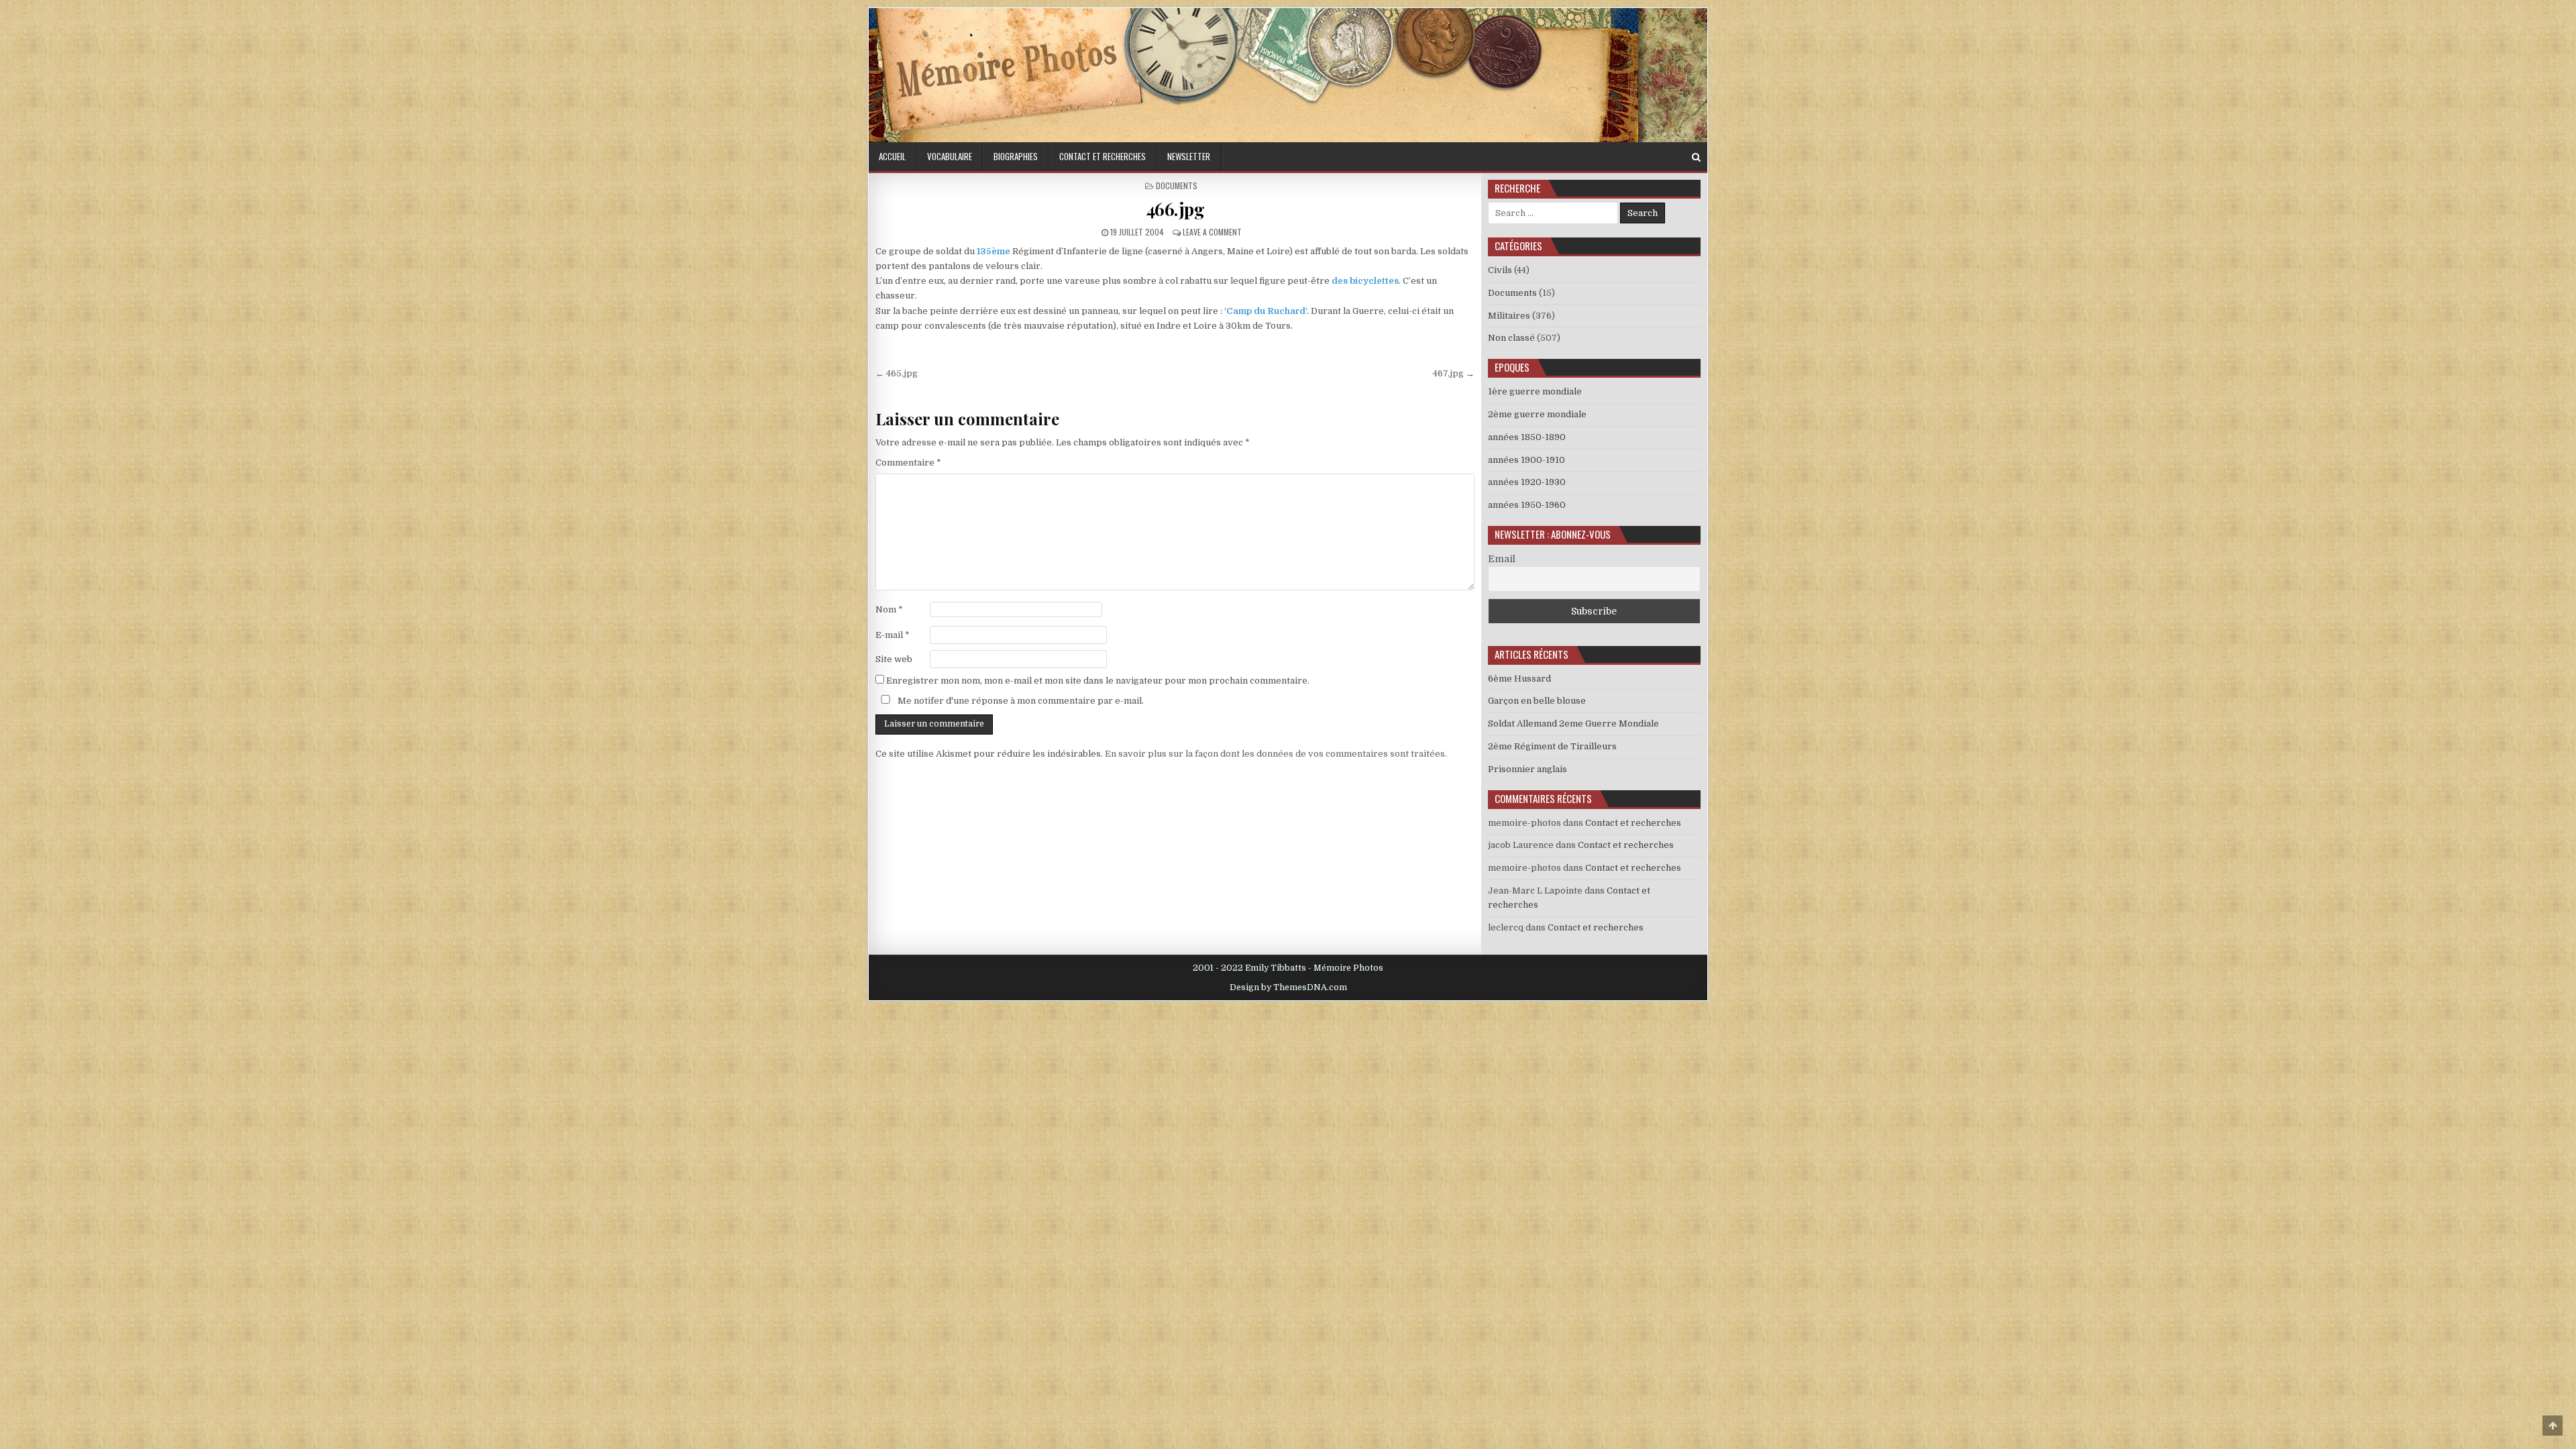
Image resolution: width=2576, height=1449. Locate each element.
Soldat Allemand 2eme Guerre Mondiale (1573, 723)
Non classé (1511, 338)
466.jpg (1175, 209)
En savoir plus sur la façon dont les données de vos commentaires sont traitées (1275, 754)
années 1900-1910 (1526, 460)
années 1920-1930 (1527, 482)
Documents (1177, 185)
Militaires (1509, 316)
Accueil (892, 156)
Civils (1500, 270)
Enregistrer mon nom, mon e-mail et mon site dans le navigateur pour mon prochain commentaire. (1098, 681)
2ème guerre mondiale (1537, 414)
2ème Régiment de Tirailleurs (1552, 746)
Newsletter (1189, 156)
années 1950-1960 (1527, 505)
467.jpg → (1454, 373)
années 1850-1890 (1527, 437)
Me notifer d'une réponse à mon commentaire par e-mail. (1020, 701)
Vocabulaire (950, 156)
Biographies (1016, 156)
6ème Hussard (1519, 679)
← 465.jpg (897, 373)
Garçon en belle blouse (1537, 701)
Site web (894, 659)
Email (1502, 559)
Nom (889, 609)
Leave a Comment (1212, 232)
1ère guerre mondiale (1535, 391)
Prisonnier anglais (1527, 769)
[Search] (1696, 157)
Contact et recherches (1103, 156)
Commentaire (908, 463)
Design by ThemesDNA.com (1288, 987)
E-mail (893, 635)
